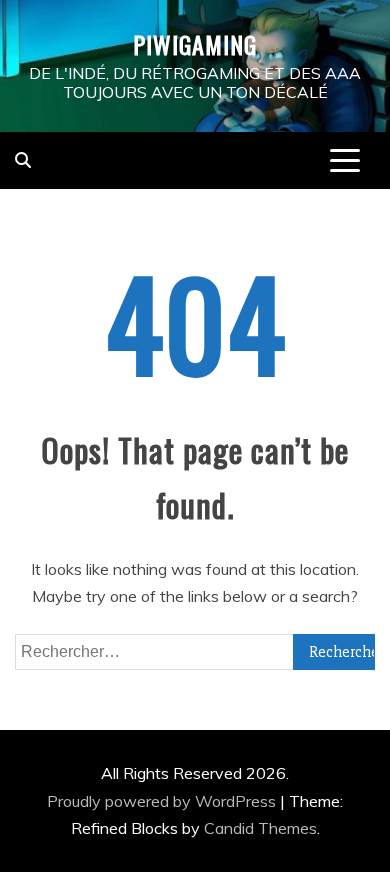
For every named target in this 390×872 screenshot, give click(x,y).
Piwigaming (195, 44)
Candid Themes (260, 828)
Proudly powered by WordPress (163, 801)
